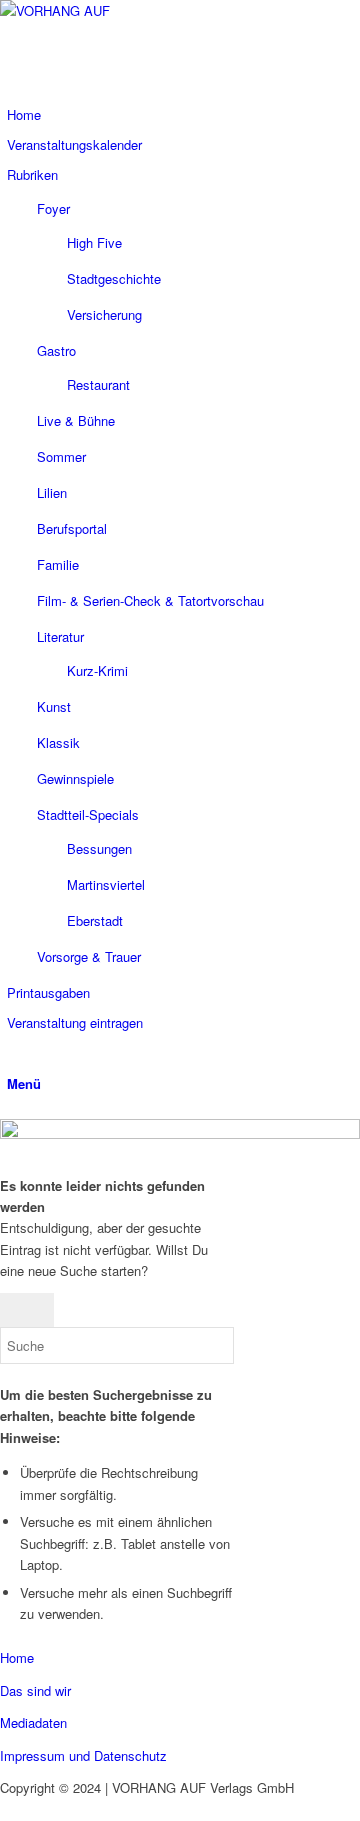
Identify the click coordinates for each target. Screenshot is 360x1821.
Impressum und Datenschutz (83, 1755)
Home (17, 1657)
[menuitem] (176, 115)
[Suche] (12, 1052)
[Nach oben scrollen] (5, 1809)
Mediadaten (33, 1722)
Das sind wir (35, 1690)
